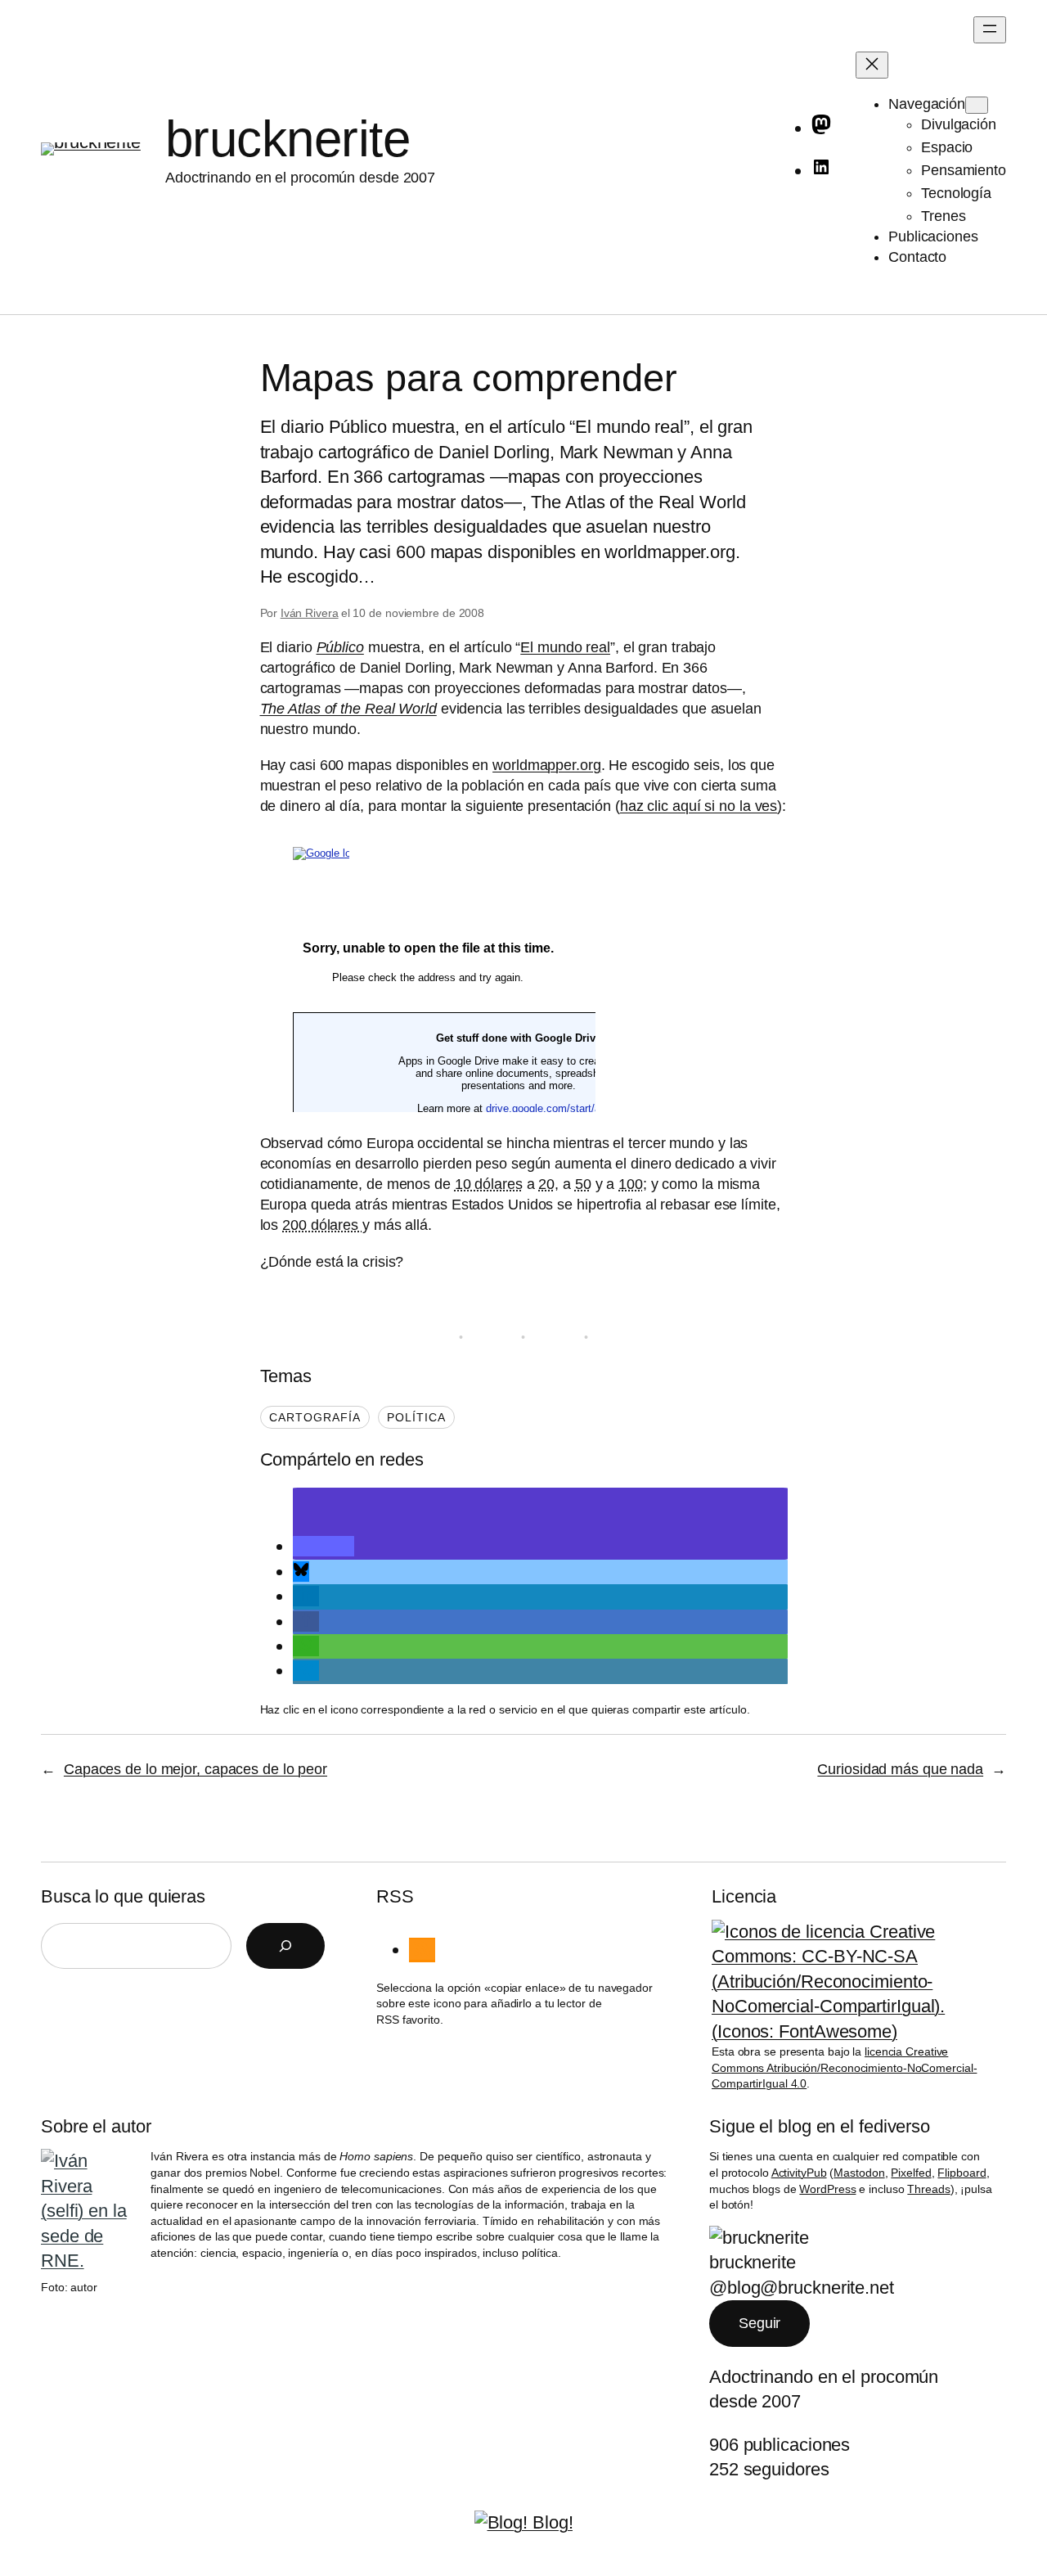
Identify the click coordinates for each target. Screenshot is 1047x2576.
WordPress (827, 2189)
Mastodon (859, 2173)
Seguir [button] (759, 2323)
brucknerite (288, 139)
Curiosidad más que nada (900, 1769)
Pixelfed (911, 2173)
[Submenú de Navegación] (977, 105)
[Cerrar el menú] (872, 65)
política (416, 1417)
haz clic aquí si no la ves (699, 806)
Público (340, 647)
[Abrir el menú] (990, 30)
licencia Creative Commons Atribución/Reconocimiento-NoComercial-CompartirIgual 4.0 (844, 2067)
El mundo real (565, 647)
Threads (928, 2189)
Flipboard (962, 2173)
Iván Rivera (310, 613)
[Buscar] (285, 1946)
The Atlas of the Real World (348, 709)
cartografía (315, 1417)
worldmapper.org (547, 765)
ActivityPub (799, 2173)
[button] (324, 1546)
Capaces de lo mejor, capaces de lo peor (195, 1769)
